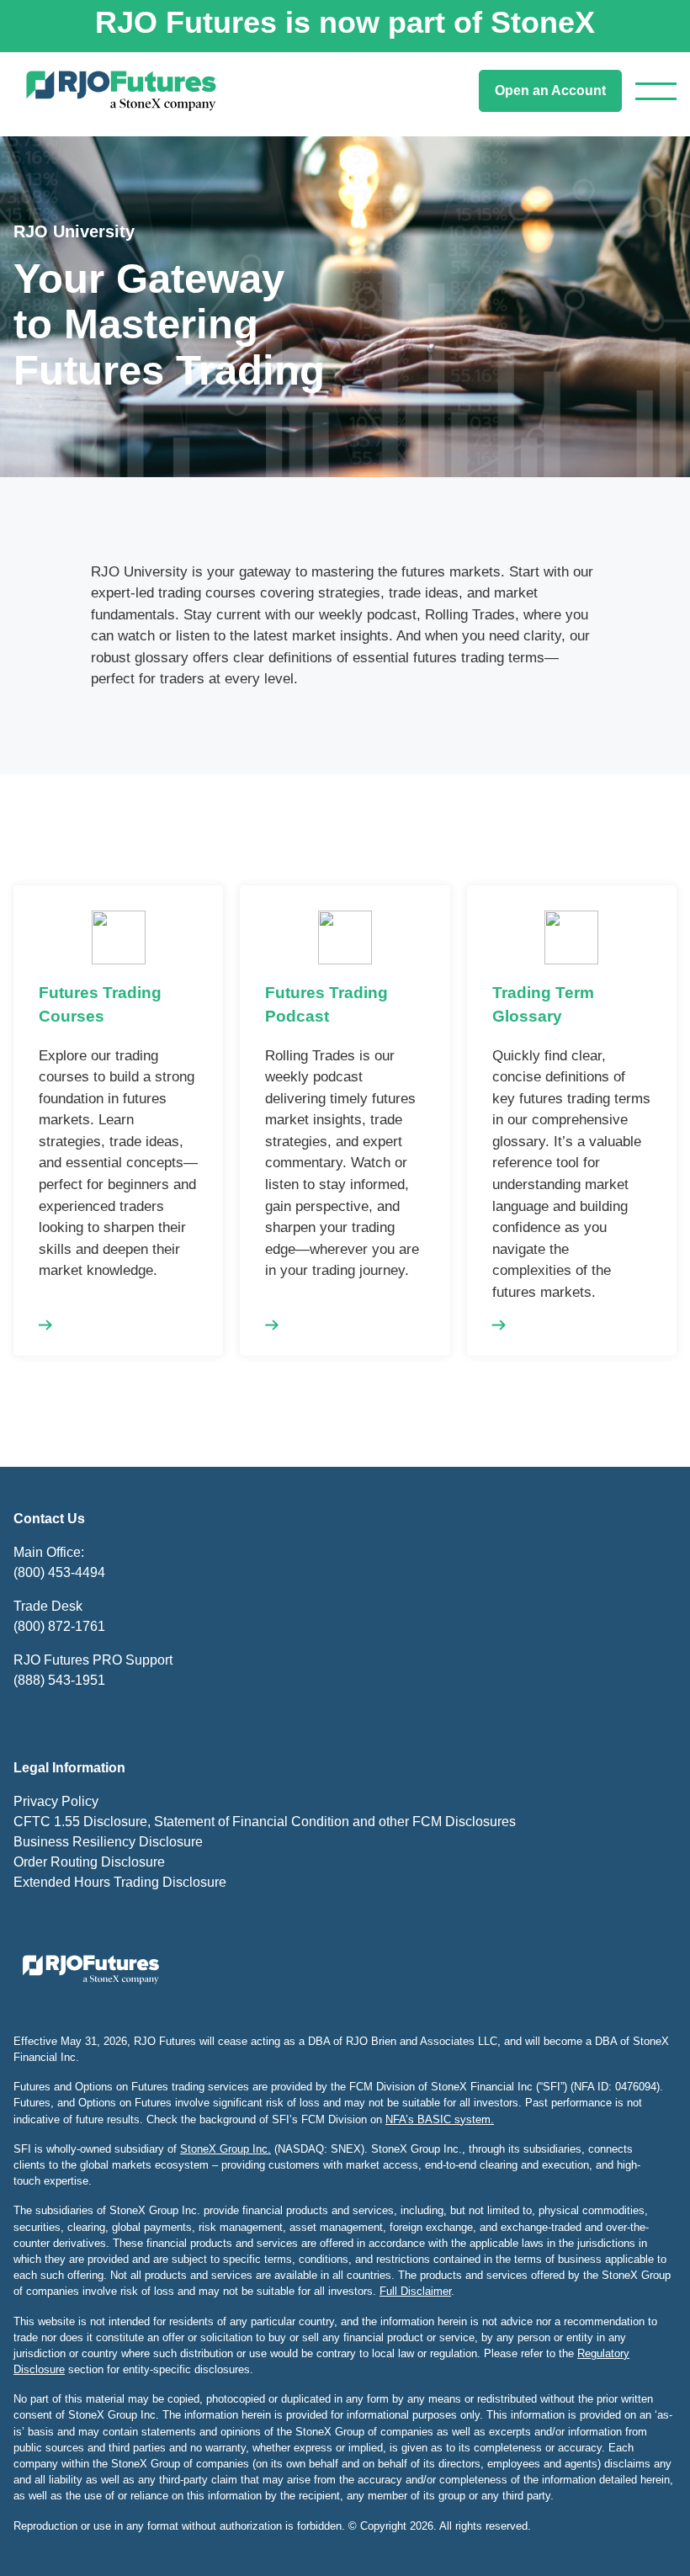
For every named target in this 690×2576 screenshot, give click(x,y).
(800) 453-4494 (59, 1572)
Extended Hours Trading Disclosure (120, 1882)
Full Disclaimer (415, 2291)
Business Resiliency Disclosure (108, 1842)
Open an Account (550, 90)
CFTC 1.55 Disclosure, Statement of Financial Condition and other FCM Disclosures (265, 1822)
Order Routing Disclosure (89, 1862)
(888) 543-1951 (59, 1680)
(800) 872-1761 (59, 1626)
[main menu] (656, 91)
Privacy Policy (56, 1801)
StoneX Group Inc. (226, 2149)
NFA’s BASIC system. (440, 2119)
